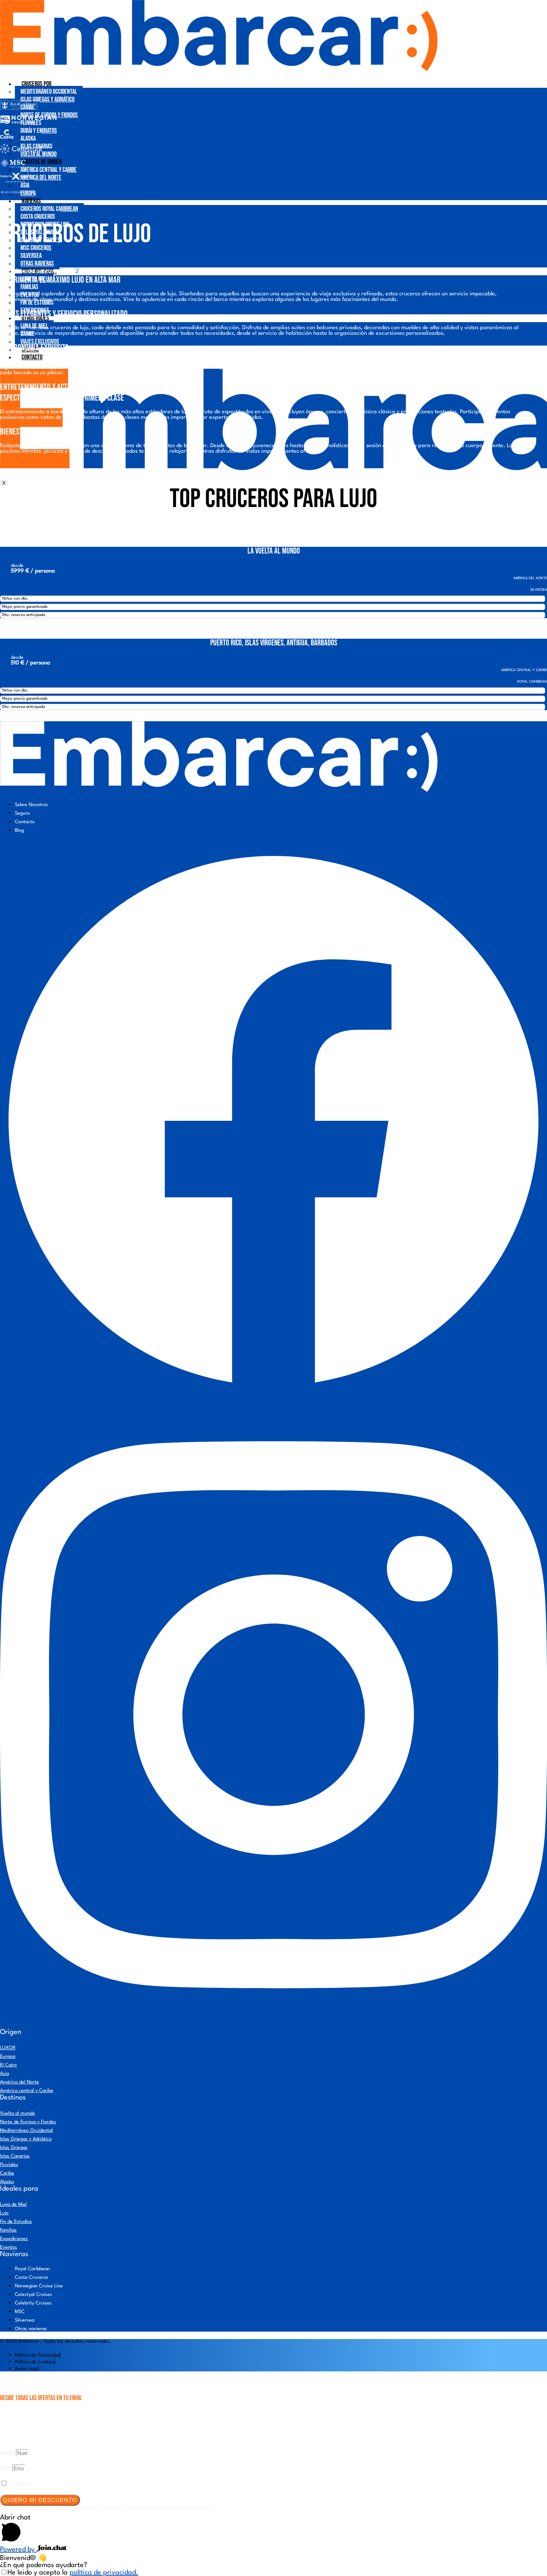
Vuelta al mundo (17, 2113)
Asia (25, 185)
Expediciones (14, 2239)
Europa (28, 193)
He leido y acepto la (73, 2573)
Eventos (9, 2247)
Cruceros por (36, 84)
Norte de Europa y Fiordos (28, 2122)
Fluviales (9, 2165)
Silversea (31, 256)
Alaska (28, 139)
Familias (29, 287)
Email (6, 2469)
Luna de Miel (13, 2205)
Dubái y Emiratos (39, 131)
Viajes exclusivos (40, 342)
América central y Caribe (49, 170)
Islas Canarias (15, 2156)
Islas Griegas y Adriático (47, 100)
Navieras (31, 201)
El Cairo (8, 2065)
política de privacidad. (104, 2573)
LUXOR (8, 2048)
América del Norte (41, 178)
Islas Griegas (14, 2148)
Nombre (8, 2453)
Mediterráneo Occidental (49, 92)
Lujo (4, 2213)
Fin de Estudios (37, 303)
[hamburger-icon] (545, 80)
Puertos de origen (42, 162)
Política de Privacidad (55, 2484)
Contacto (32, 357)
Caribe (7, 2173)
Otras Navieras (37, 264)
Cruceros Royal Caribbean (49, 209)
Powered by (18, 2550)
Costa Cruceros (38, 217)
